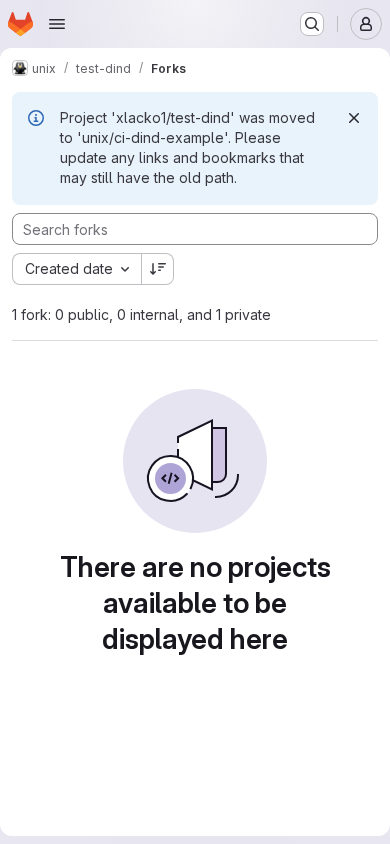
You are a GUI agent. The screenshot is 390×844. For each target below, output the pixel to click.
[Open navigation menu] (57, 24)
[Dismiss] (354, 118)
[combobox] (76, 269)
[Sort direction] (158, 269)
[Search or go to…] (312, 24)
